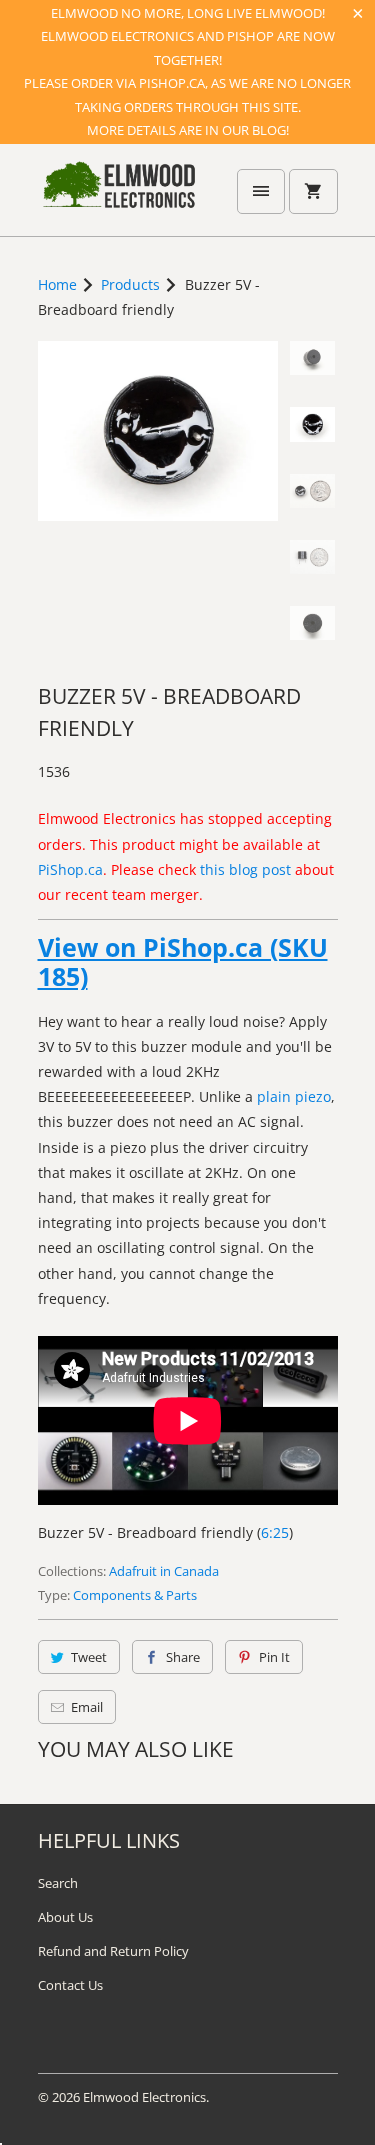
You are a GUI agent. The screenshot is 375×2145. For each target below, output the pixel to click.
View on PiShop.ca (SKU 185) (183, 962)
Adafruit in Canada (164, 1571)
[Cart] (313, 191)
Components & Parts (135, 1595)
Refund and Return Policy (113, 1951)
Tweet (89, 1657)
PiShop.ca (70, 869)
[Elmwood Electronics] (118, 197)
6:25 (275, 1532)
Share (183, 1657)
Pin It (274, 1657)
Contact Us (70, 1985)
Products (130, 284)
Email (87, 1707)
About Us (65, 1917)
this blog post (245, 869)
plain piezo (294, 1096)
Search (58, 1883)
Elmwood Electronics (144, 2097)
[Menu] (261, 191)
